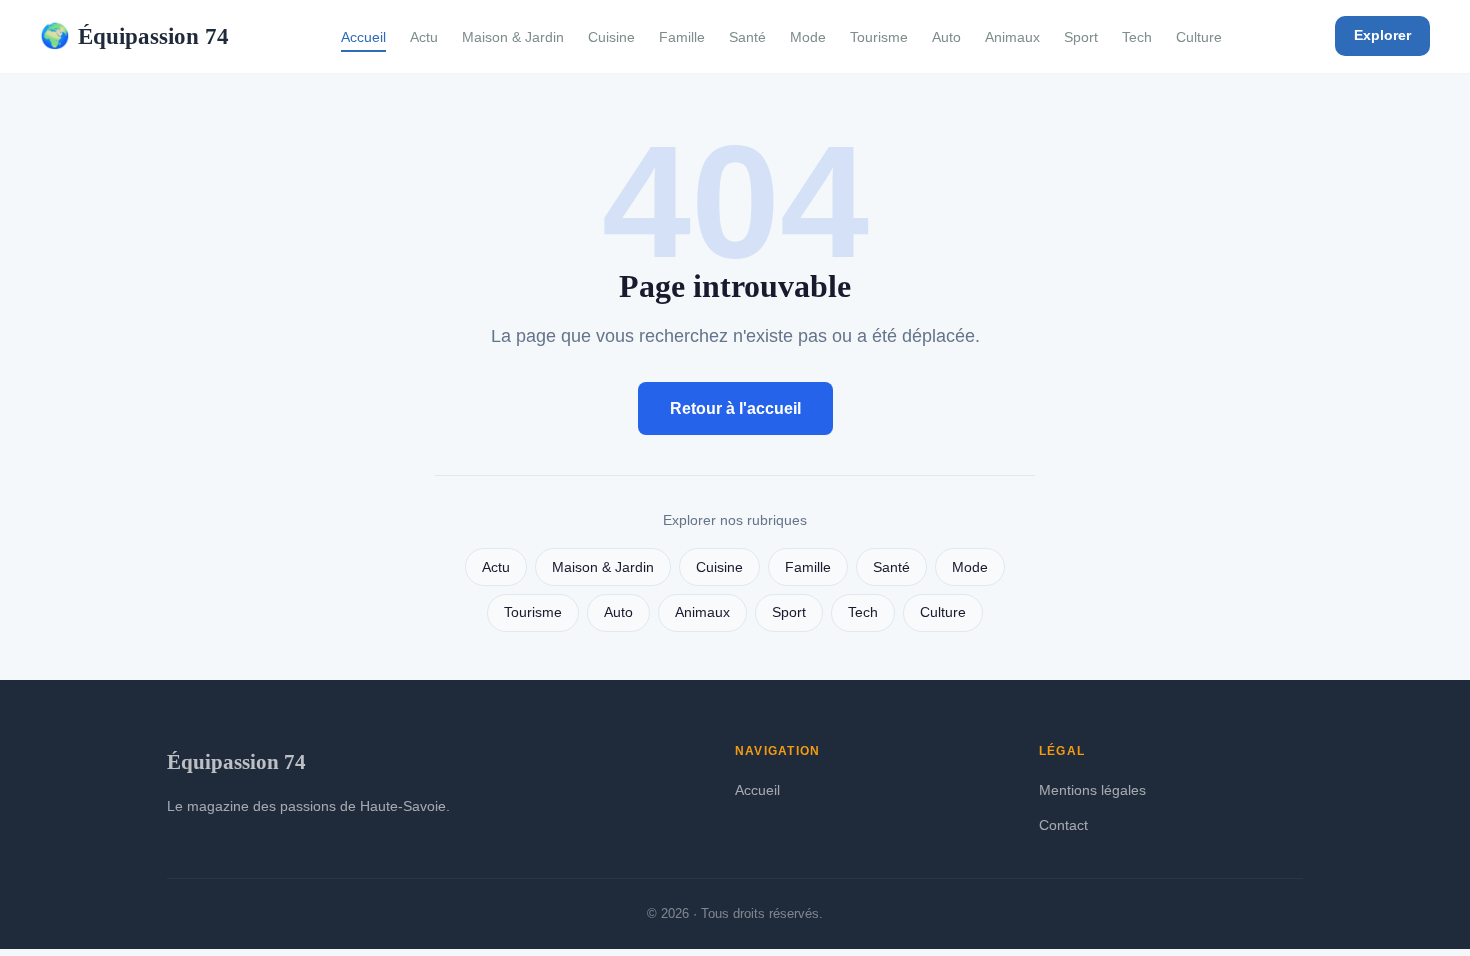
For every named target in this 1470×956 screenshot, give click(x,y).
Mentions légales (1092, 790)
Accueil (363, 37)
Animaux (1012, 37)
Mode (808, 37)
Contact (1063, 825)
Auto (946, 37)
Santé (747, 37)
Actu (424, 37)
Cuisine (611, 37)
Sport (1081, 37)
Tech (1137, 37)
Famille (682, 37)
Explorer (1382, 35)
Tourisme (879, 37)
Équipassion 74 (134, 36)
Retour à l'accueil (735, 408)
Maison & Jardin (513, 37)
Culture (1199, 37)
